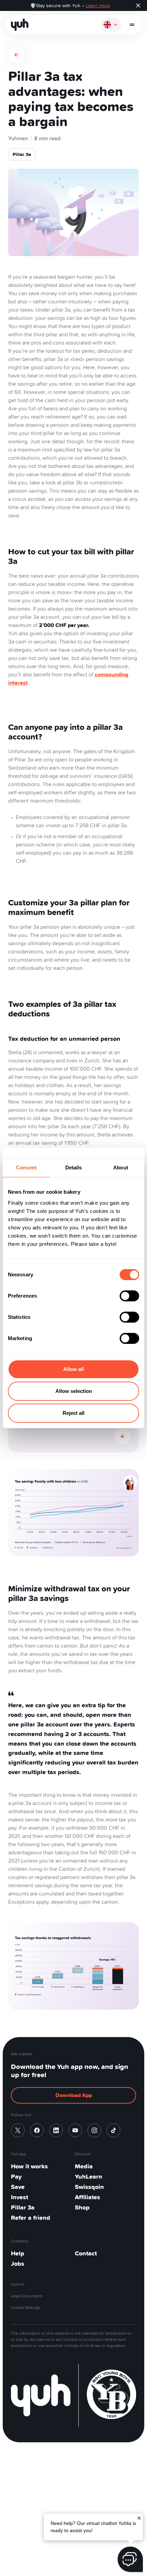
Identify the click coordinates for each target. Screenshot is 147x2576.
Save (18, 2187)
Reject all (73, 1413)
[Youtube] (75, 2130)
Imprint (17, 2284)
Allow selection (74, 1391)
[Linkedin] (56, 2130)
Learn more (98, 5)
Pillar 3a (23, 2207)
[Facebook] (37, 2130)
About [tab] (121, 1167)
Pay (16, 2176)
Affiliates (88, 2197)
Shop (82, 2207)
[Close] (139, 2517)
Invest (19, 2197)
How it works (29, 2166)
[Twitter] (18, 2130)
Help (18, 2253)
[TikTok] (113, 2130)
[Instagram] (94, 2130)
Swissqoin (89, 2187)
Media (84, 2166)
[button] (132, 25)
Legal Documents (27, 2296)
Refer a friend (31, 2218)
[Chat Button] (130, 2559)
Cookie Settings (26, 2307)
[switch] (129, 1296)
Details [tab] (74, 1167)
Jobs (18, 2264)
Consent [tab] (26, 1167)
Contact (86, 2253)
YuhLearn (89, 2176)
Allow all (73, 1369)
